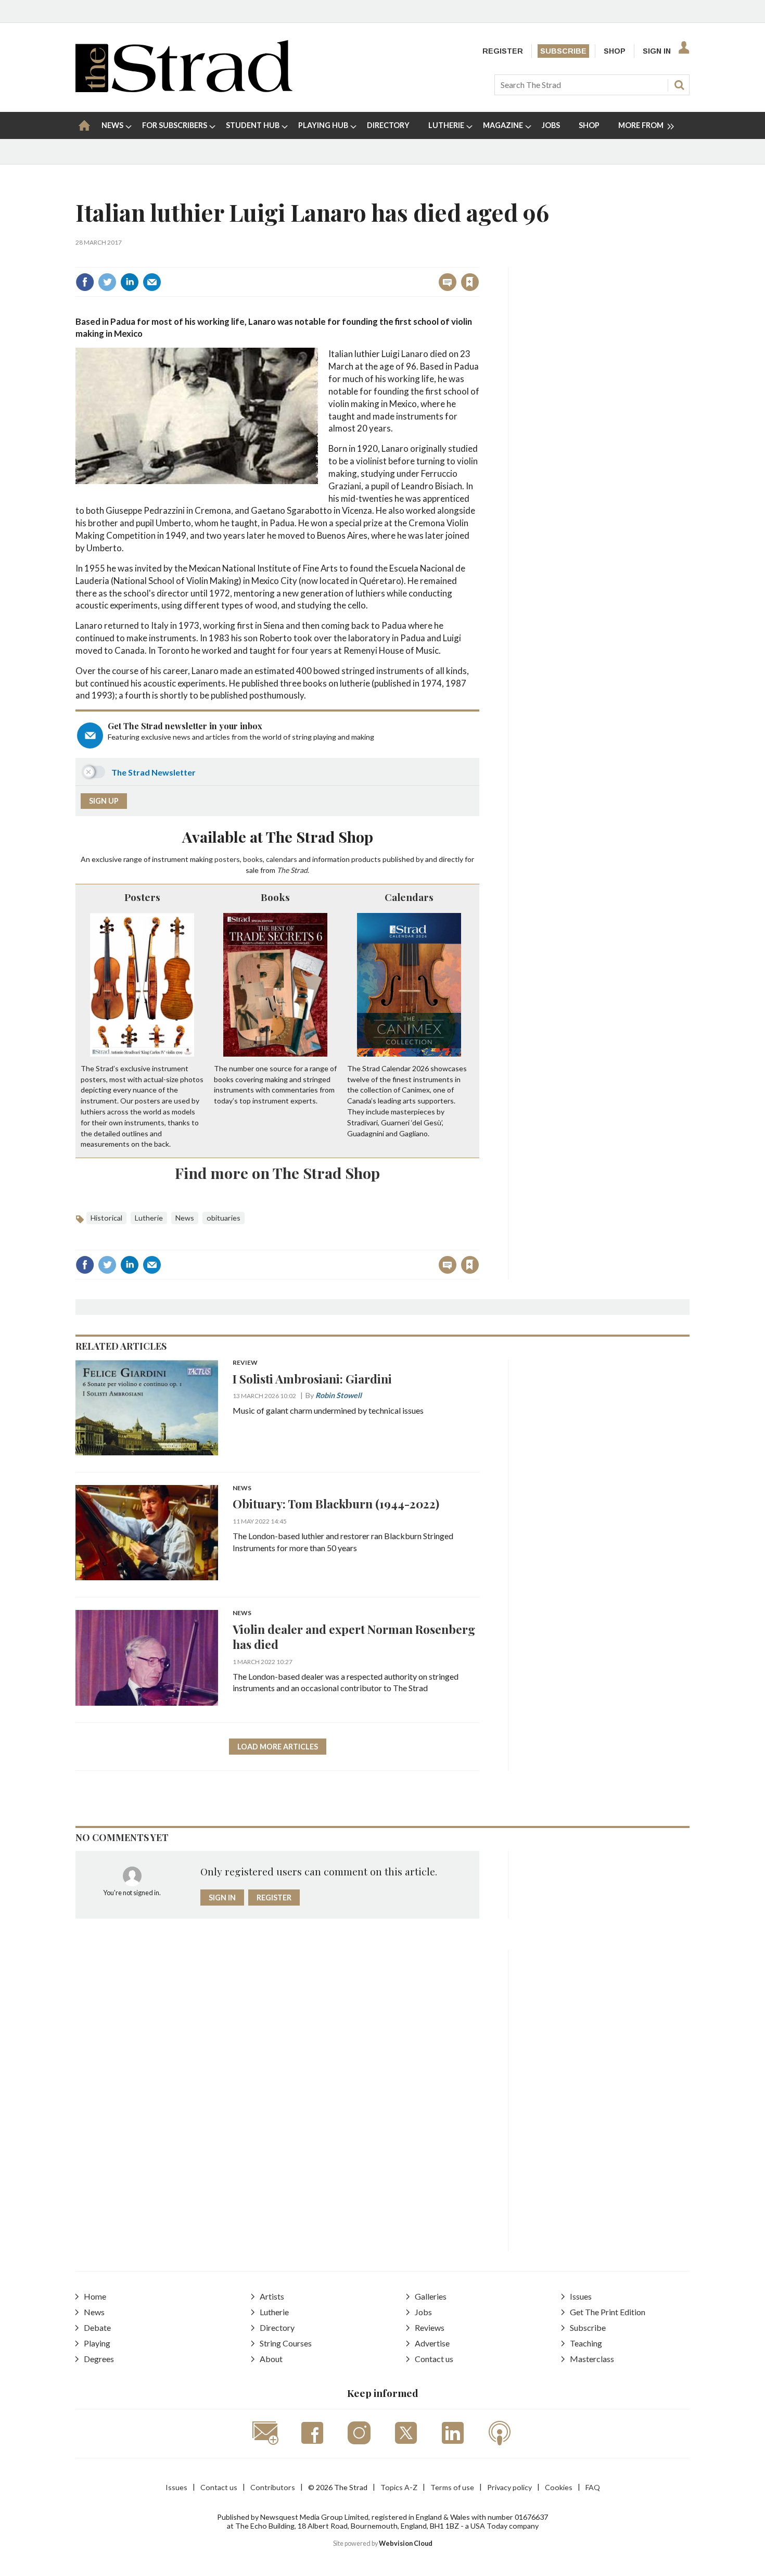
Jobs (423, 2312)
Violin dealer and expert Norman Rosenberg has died (354, 1636)
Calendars (409, 897)
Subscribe (563, 51)
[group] (642, 125)
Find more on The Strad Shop (277, 1173)
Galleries (431, 2296)
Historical (106, 1218)
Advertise (432, 2343)
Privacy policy (509, 2487)
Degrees (99, 2359)
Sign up (104, 801)
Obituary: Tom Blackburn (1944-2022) (336, 1503)
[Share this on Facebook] (85, 282)
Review (245, 1363)
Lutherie (149, 1218)
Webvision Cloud (406, 2543)
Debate (97, 2327)
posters (227, 859)
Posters (142, 897)
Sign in (340, 259)
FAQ (593, 2487)
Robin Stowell (339, 1395)
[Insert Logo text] (184, 89)
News (185, 1218)
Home (95, 2296)
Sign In (657, 51)
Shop (615, 51)
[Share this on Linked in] (130, 282)
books (253, 859)
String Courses (286, 2343)
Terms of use (452, 2487)
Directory (277, 2327)
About (271, 2359)
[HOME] (84, 125)
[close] (479, 259)
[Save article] (470, 282)
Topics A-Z (399, 2487)
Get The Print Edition (608, 2312)
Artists (272, 2296)
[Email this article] (152, 282)
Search (679, 85)
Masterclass (592, 2359)
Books (275, 897)
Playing (97, 2343)
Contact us (434, 2359)
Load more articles (278, 1747)
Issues (581, 2296)
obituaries (224, 1218)
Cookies (559, 2487)
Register (503, 51)
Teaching (586, 2343)
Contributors (273, 2487)
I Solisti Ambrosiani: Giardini (312, 1379)
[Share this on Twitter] (107, 282)
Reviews (430, 2327)
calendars (282, 859)
